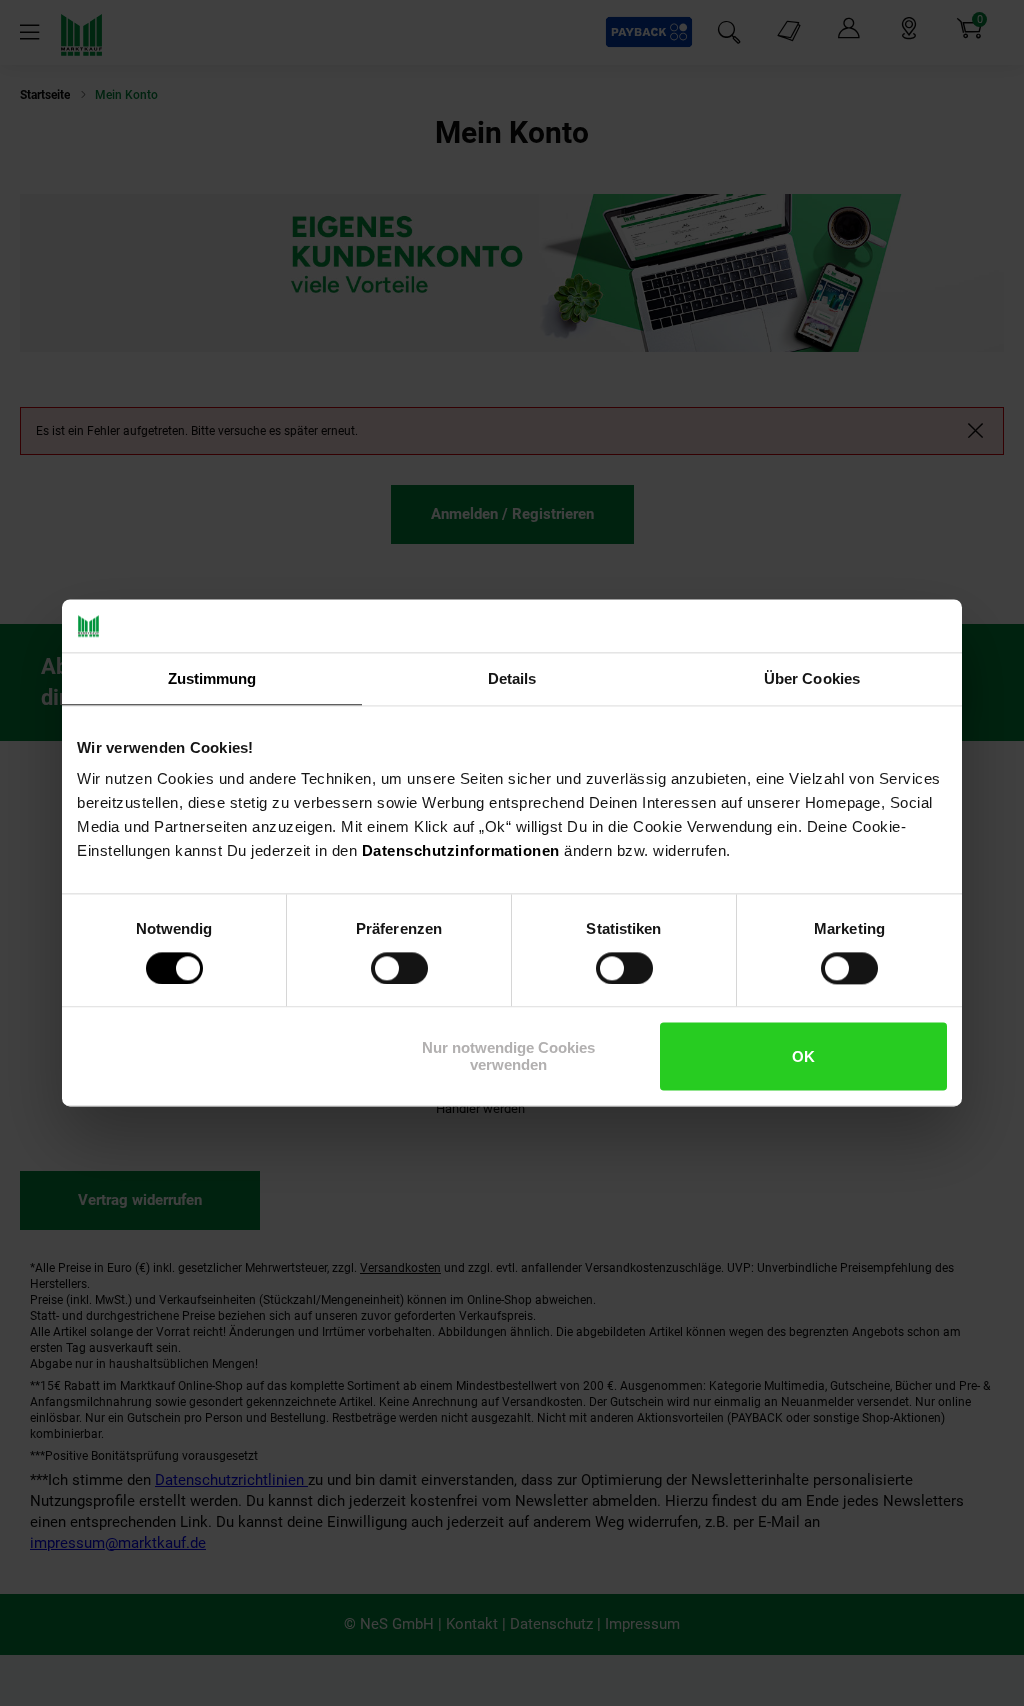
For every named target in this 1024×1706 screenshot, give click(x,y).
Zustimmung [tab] (212, 678)
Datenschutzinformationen (461, 850)
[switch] (399, 968)
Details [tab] (512, 678)
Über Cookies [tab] (812, 678)
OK (803, 1056)
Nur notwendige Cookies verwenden (508, 1057)
